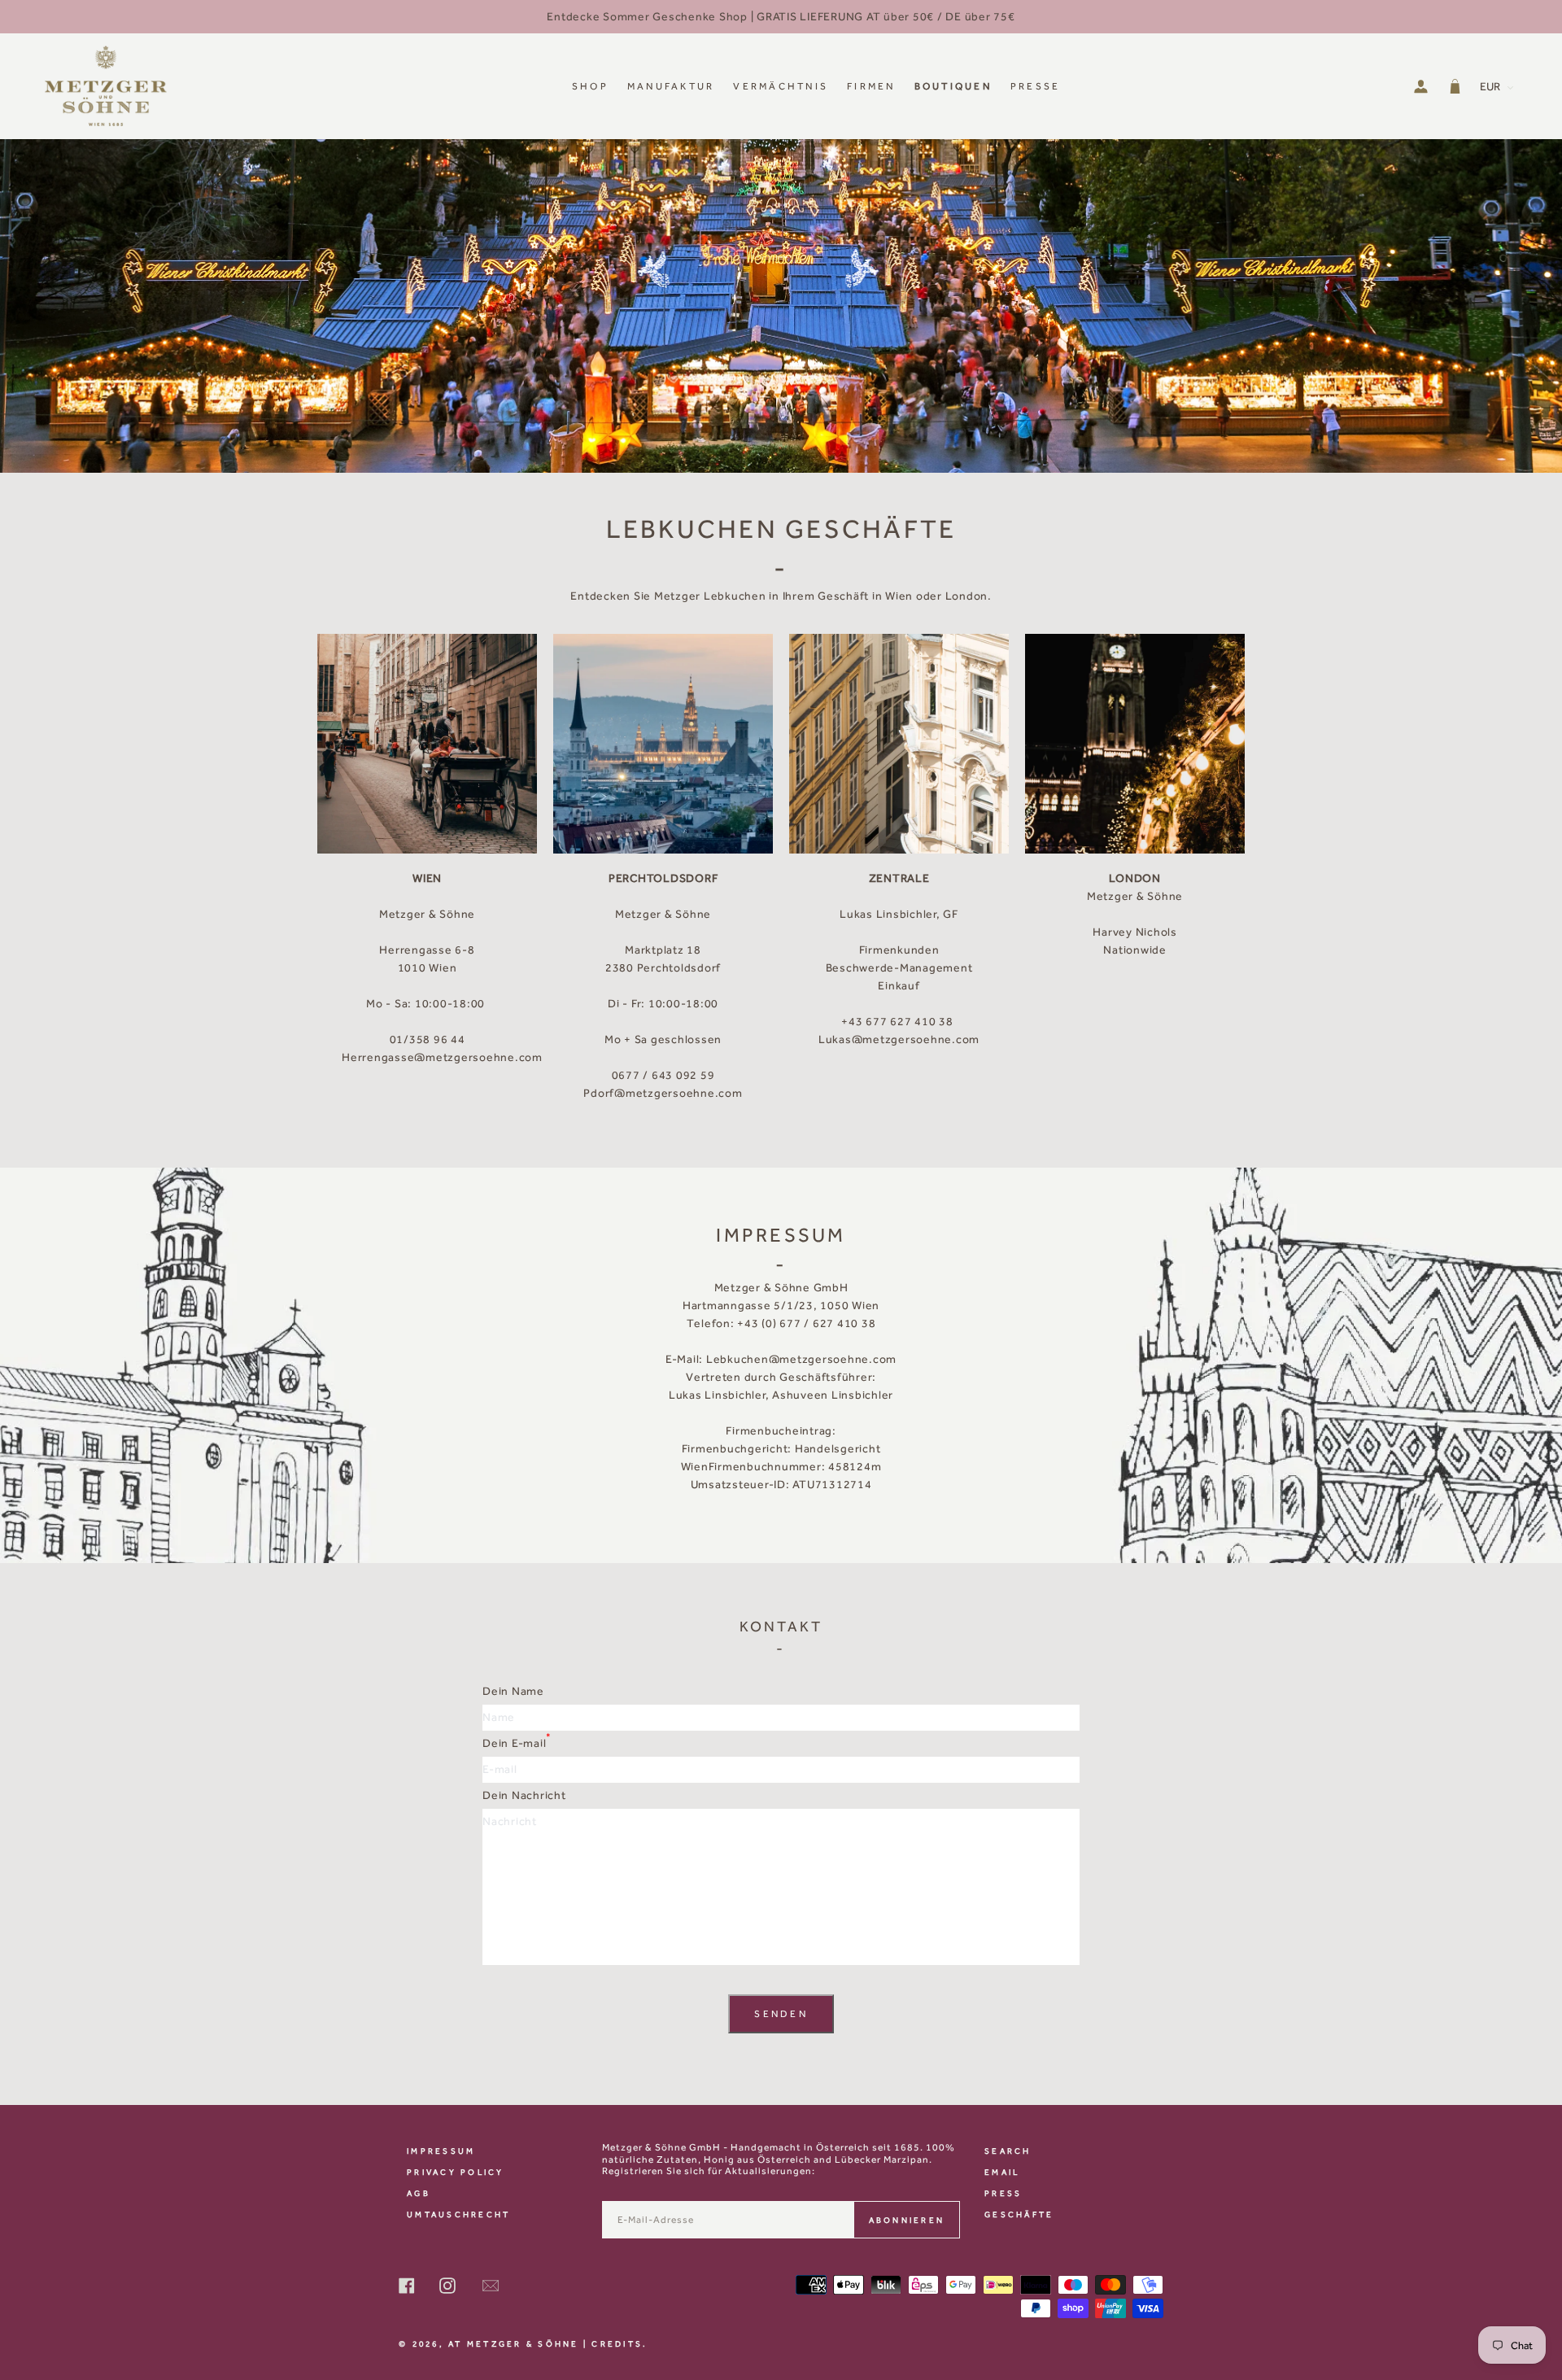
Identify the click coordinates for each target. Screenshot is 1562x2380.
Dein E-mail (517, 1741)
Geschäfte (1019, 2214)
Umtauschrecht (458, 2214)
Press (1003, 2193)
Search (1008, 2151)
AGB (419, 2193)
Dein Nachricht (524, 1795)
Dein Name (513, 1691)
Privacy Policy (456, 2172)
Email (1002, 2172)
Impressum (441, 2151)
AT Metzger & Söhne (514, 2344)
